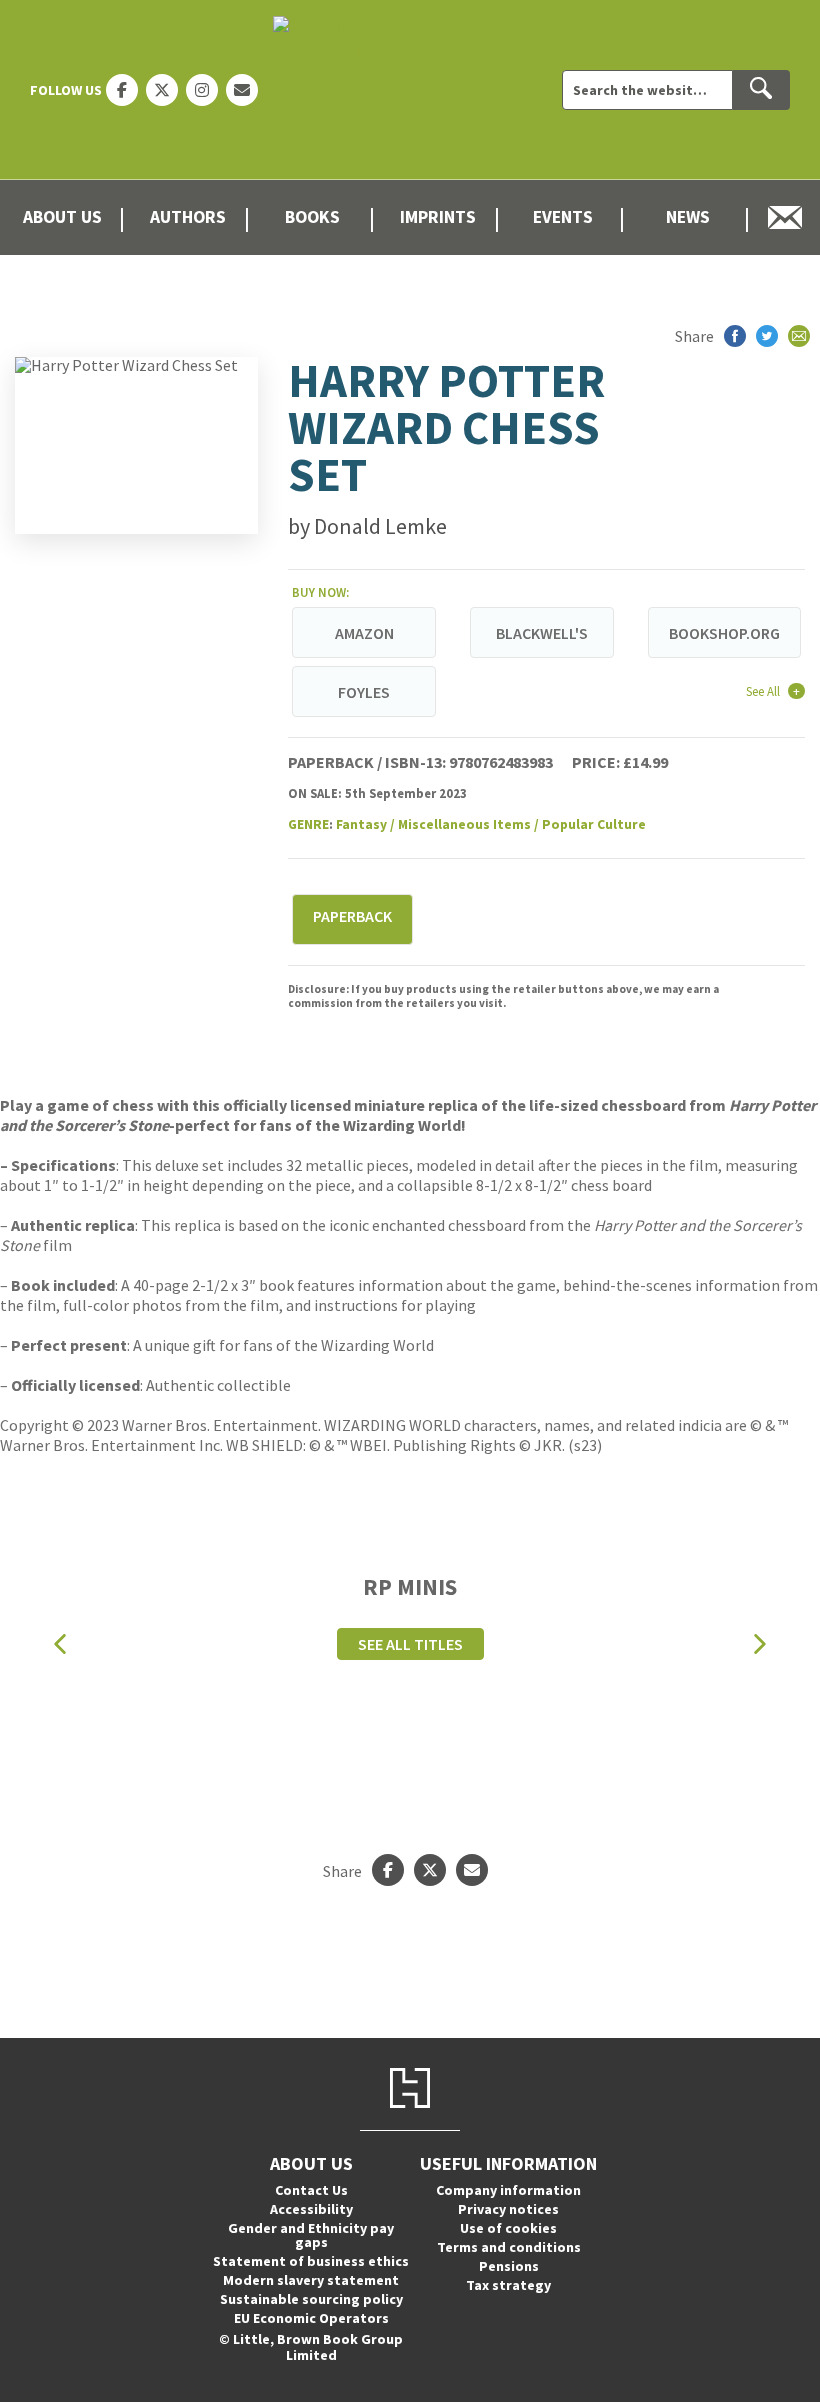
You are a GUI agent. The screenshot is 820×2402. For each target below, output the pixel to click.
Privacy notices (508, 2209)
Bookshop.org (724, 633)
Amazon (364, 633)
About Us (62, 217)
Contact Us (311, 2190)
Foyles (364, 692)
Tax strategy (508, 2285)
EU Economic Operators (311, 2318)
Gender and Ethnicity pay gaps (311, 2235)
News (688, 217)
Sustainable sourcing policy (311, 2299)
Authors (188, 217)
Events (563, 217)
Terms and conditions (509, 2247)
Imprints (438, 217)
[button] (60, 1644)
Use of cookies (508, 2228)
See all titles (410, 1644)
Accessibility (311, 2209)
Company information (508, 2190)
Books (312, 217)
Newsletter (785, 217)
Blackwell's (542, 633)
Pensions (509, 2266)
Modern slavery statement (311, 2280)
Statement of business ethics (311, 2261)
